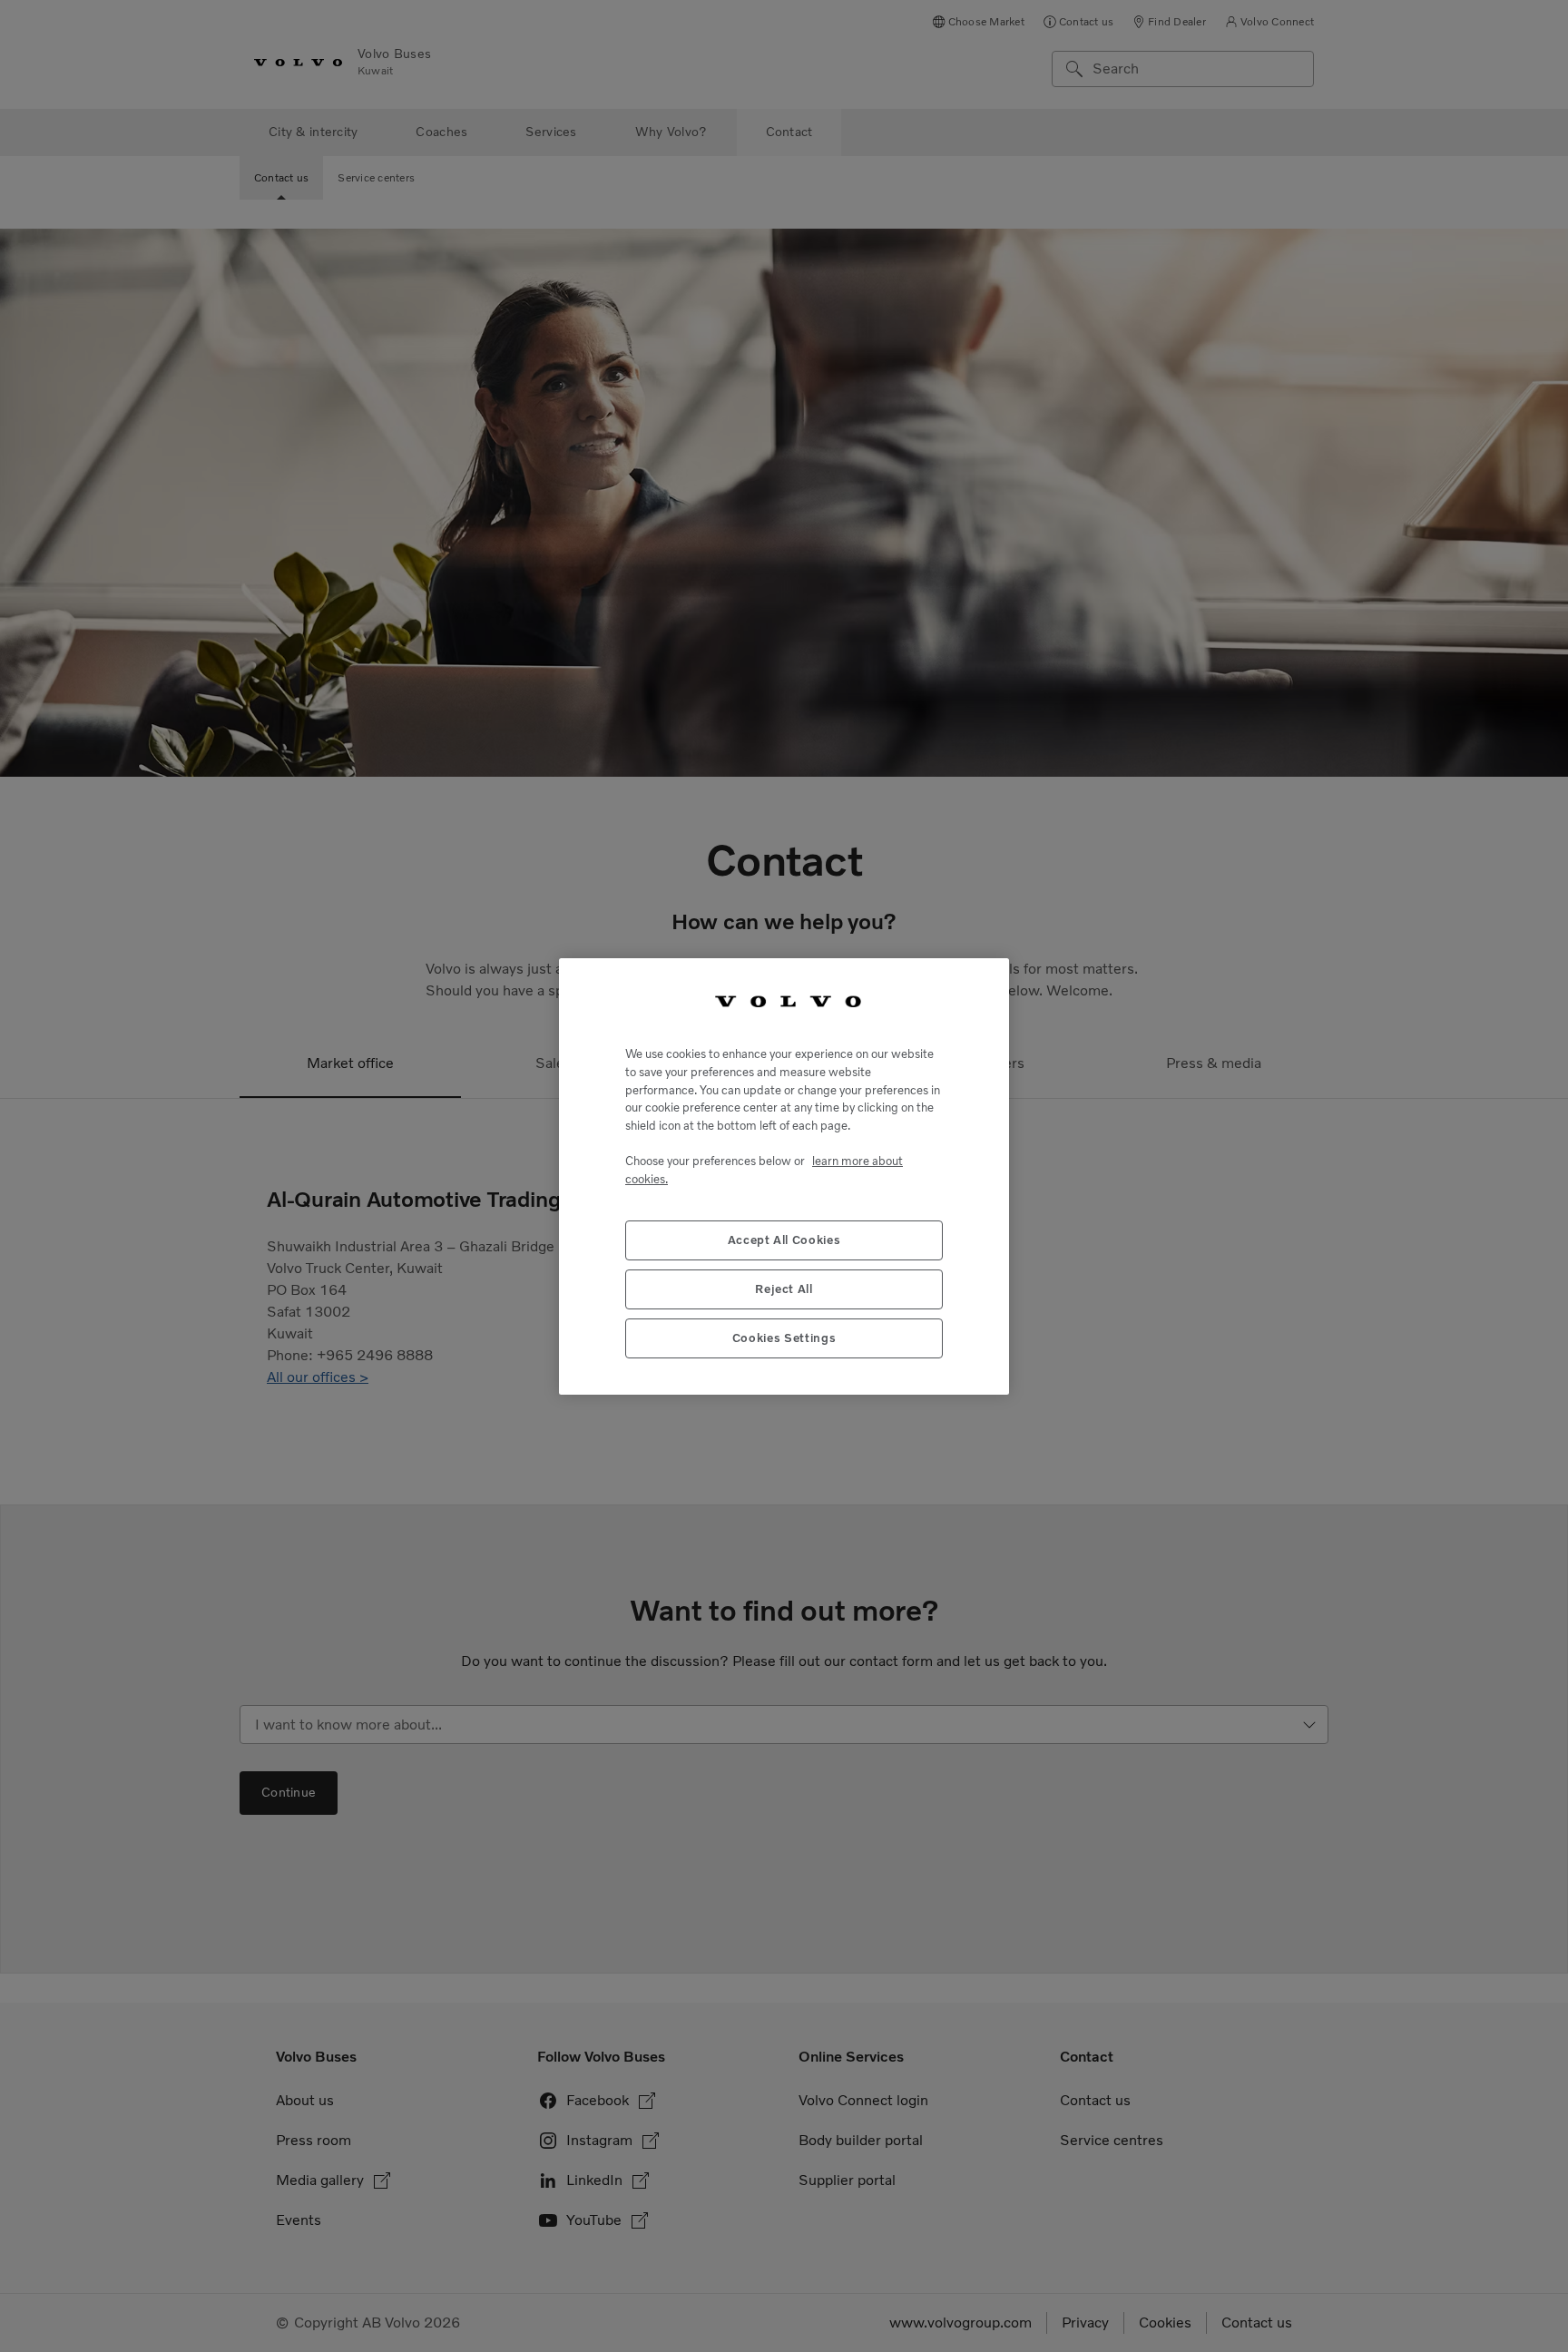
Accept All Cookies (784, 1239)
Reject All (784, 1288)
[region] (784, 1176)
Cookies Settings (784, 1337)
